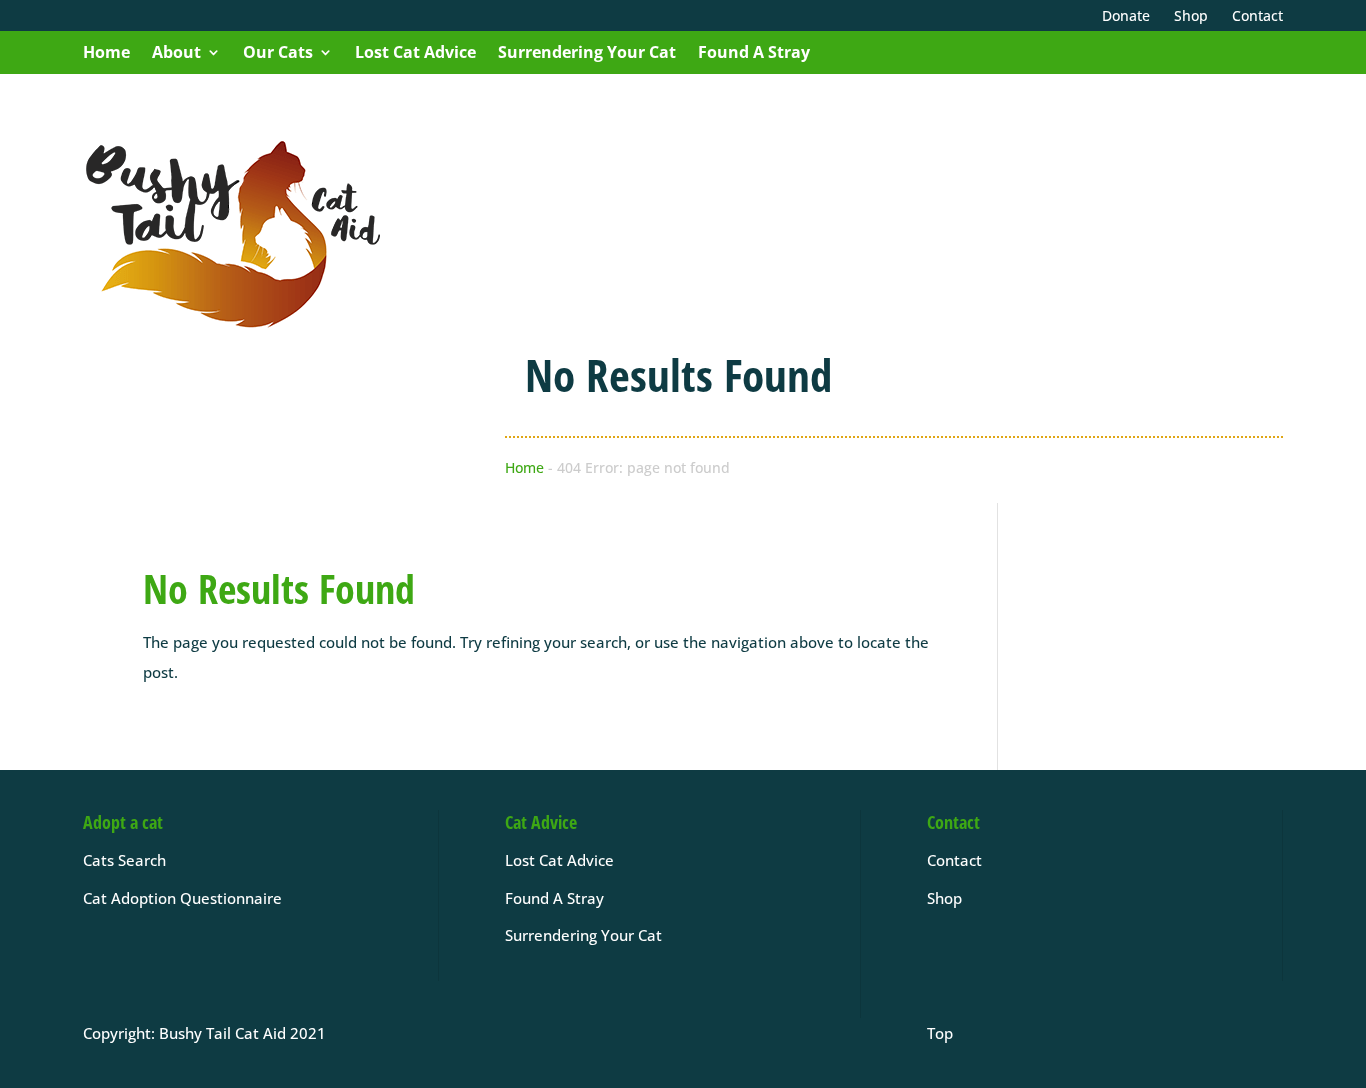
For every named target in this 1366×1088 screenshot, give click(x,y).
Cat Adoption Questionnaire (182, 898)
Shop (944, 898)
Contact (954, 860)
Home (106, 52)
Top (940, 1033)
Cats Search (124, 860)
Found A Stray (754, 52)
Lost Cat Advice (415, 52)
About (176, 52)
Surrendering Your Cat (587, 52)
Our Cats (278, 52)
